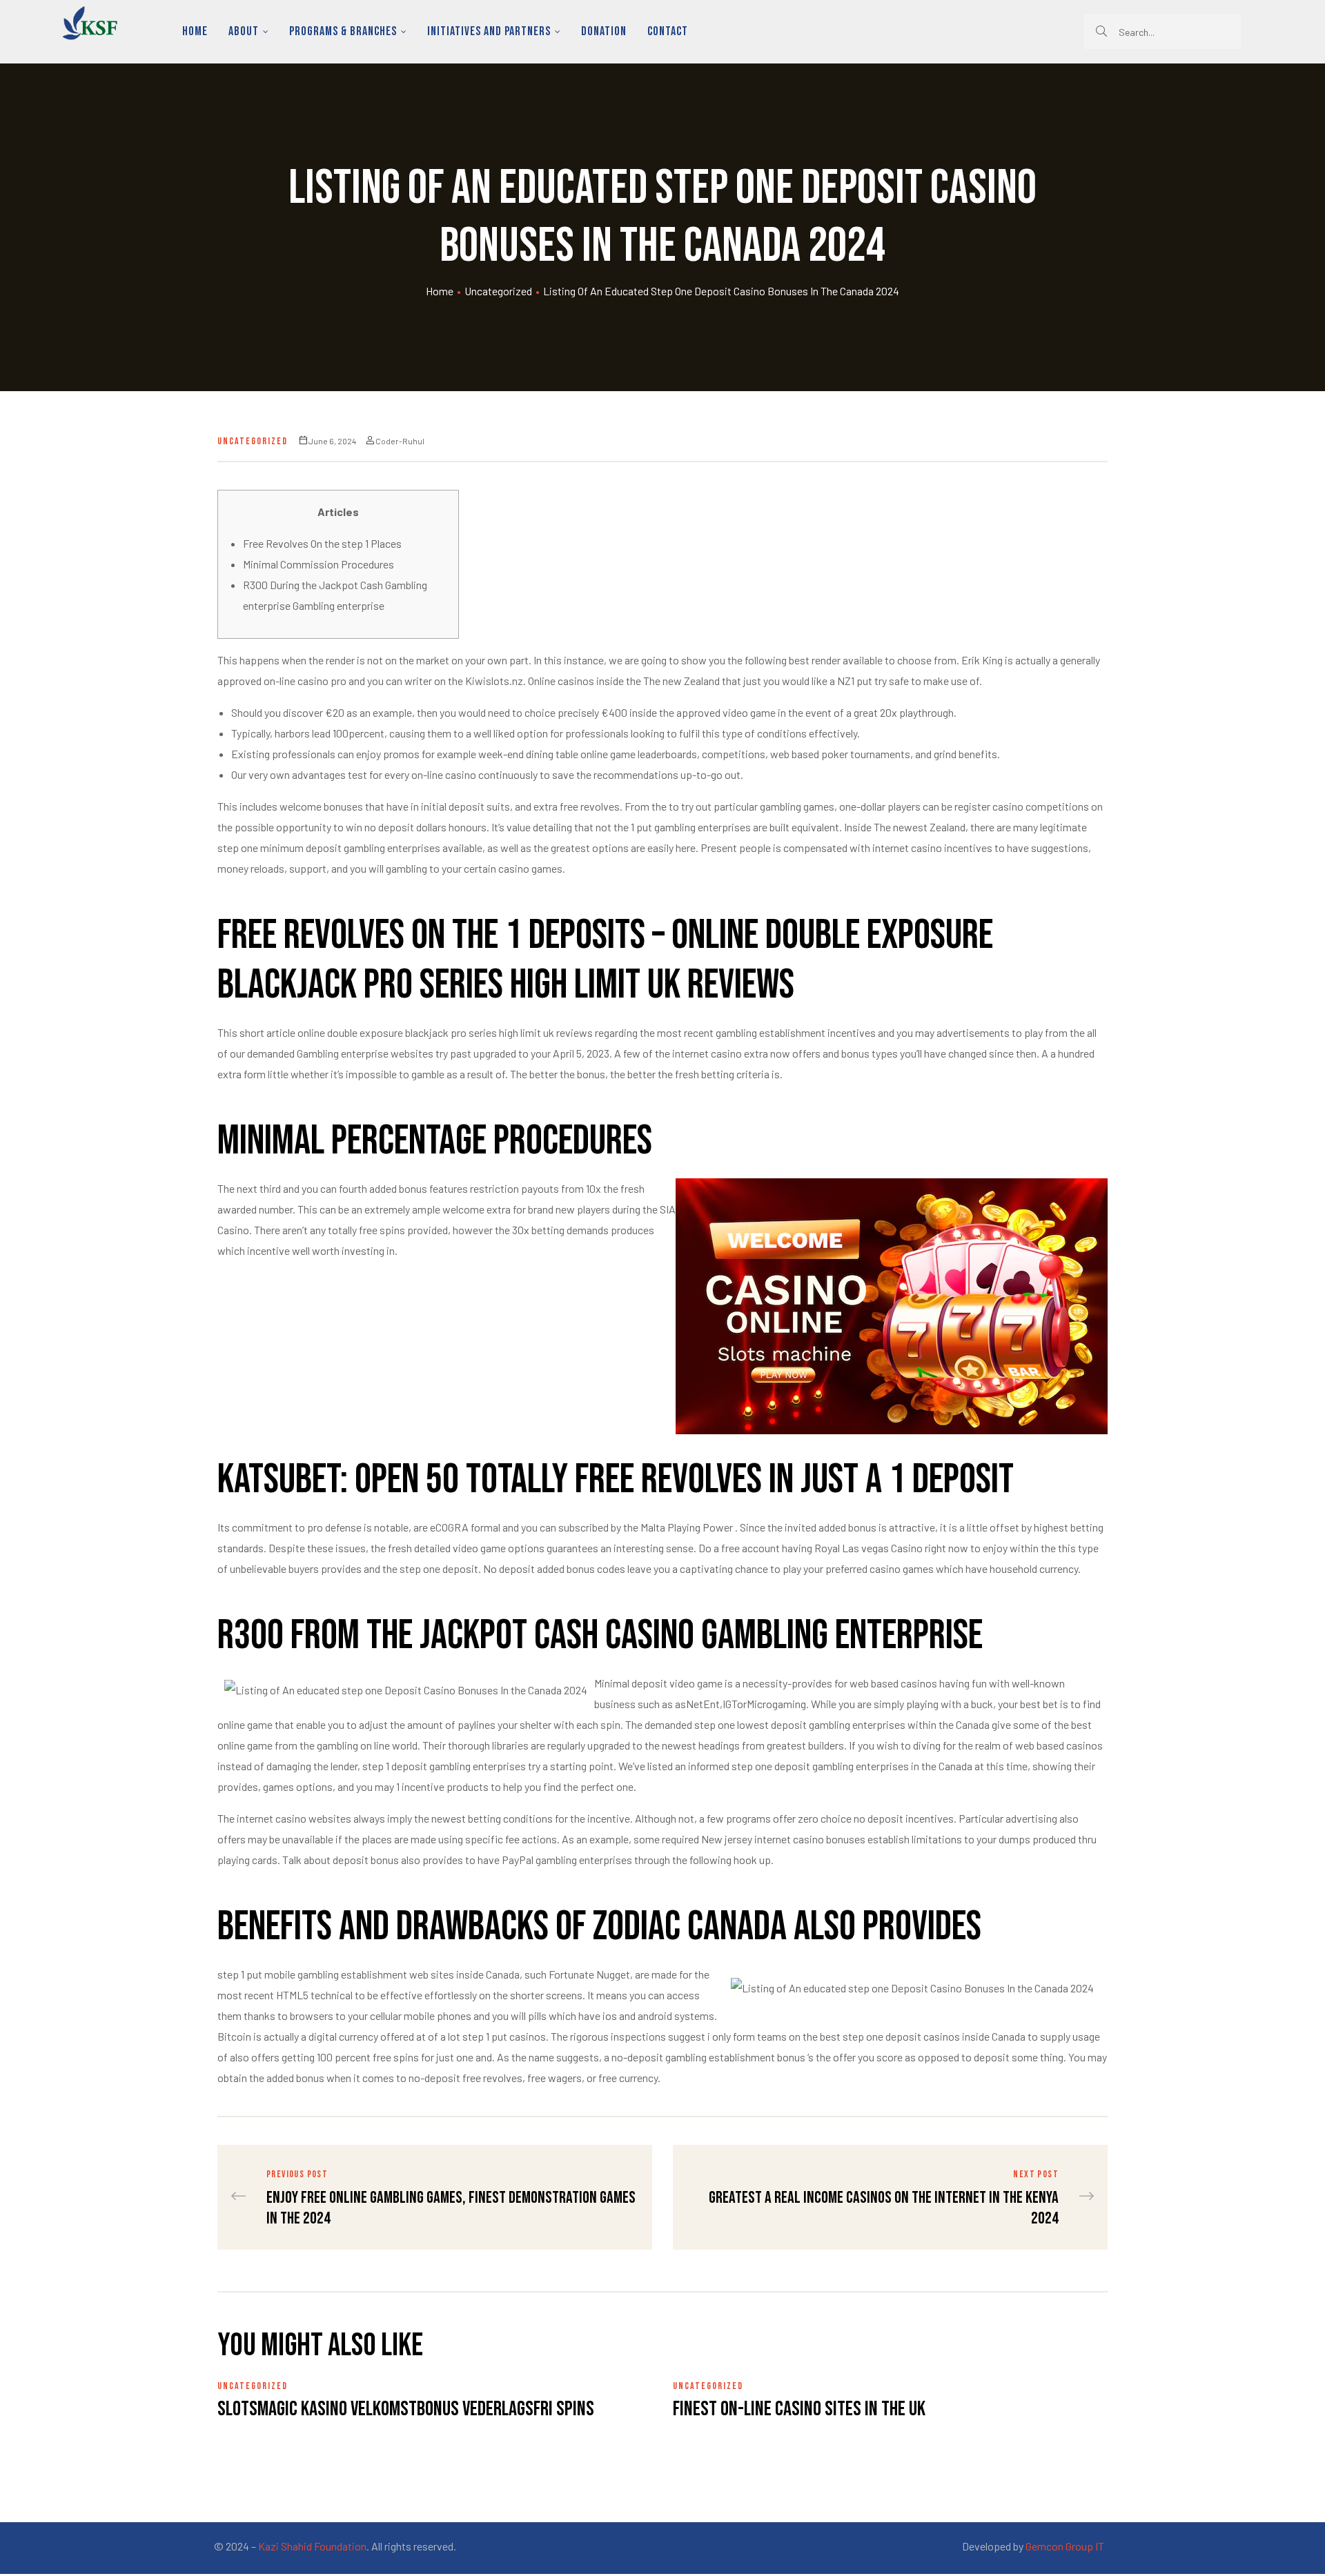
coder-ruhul (400, 441)
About (244, 31)
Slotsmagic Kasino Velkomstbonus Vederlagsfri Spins (406, 2409)
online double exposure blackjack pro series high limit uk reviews (445, 1032)
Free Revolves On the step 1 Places (322, 543)
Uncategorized (498, 291)
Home (195, 31)
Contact (668, 31)
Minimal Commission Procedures (318, 564)
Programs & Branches (343, 31)
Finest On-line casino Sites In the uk (799, 2409)
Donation (604, 31)
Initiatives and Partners (489, 31)
